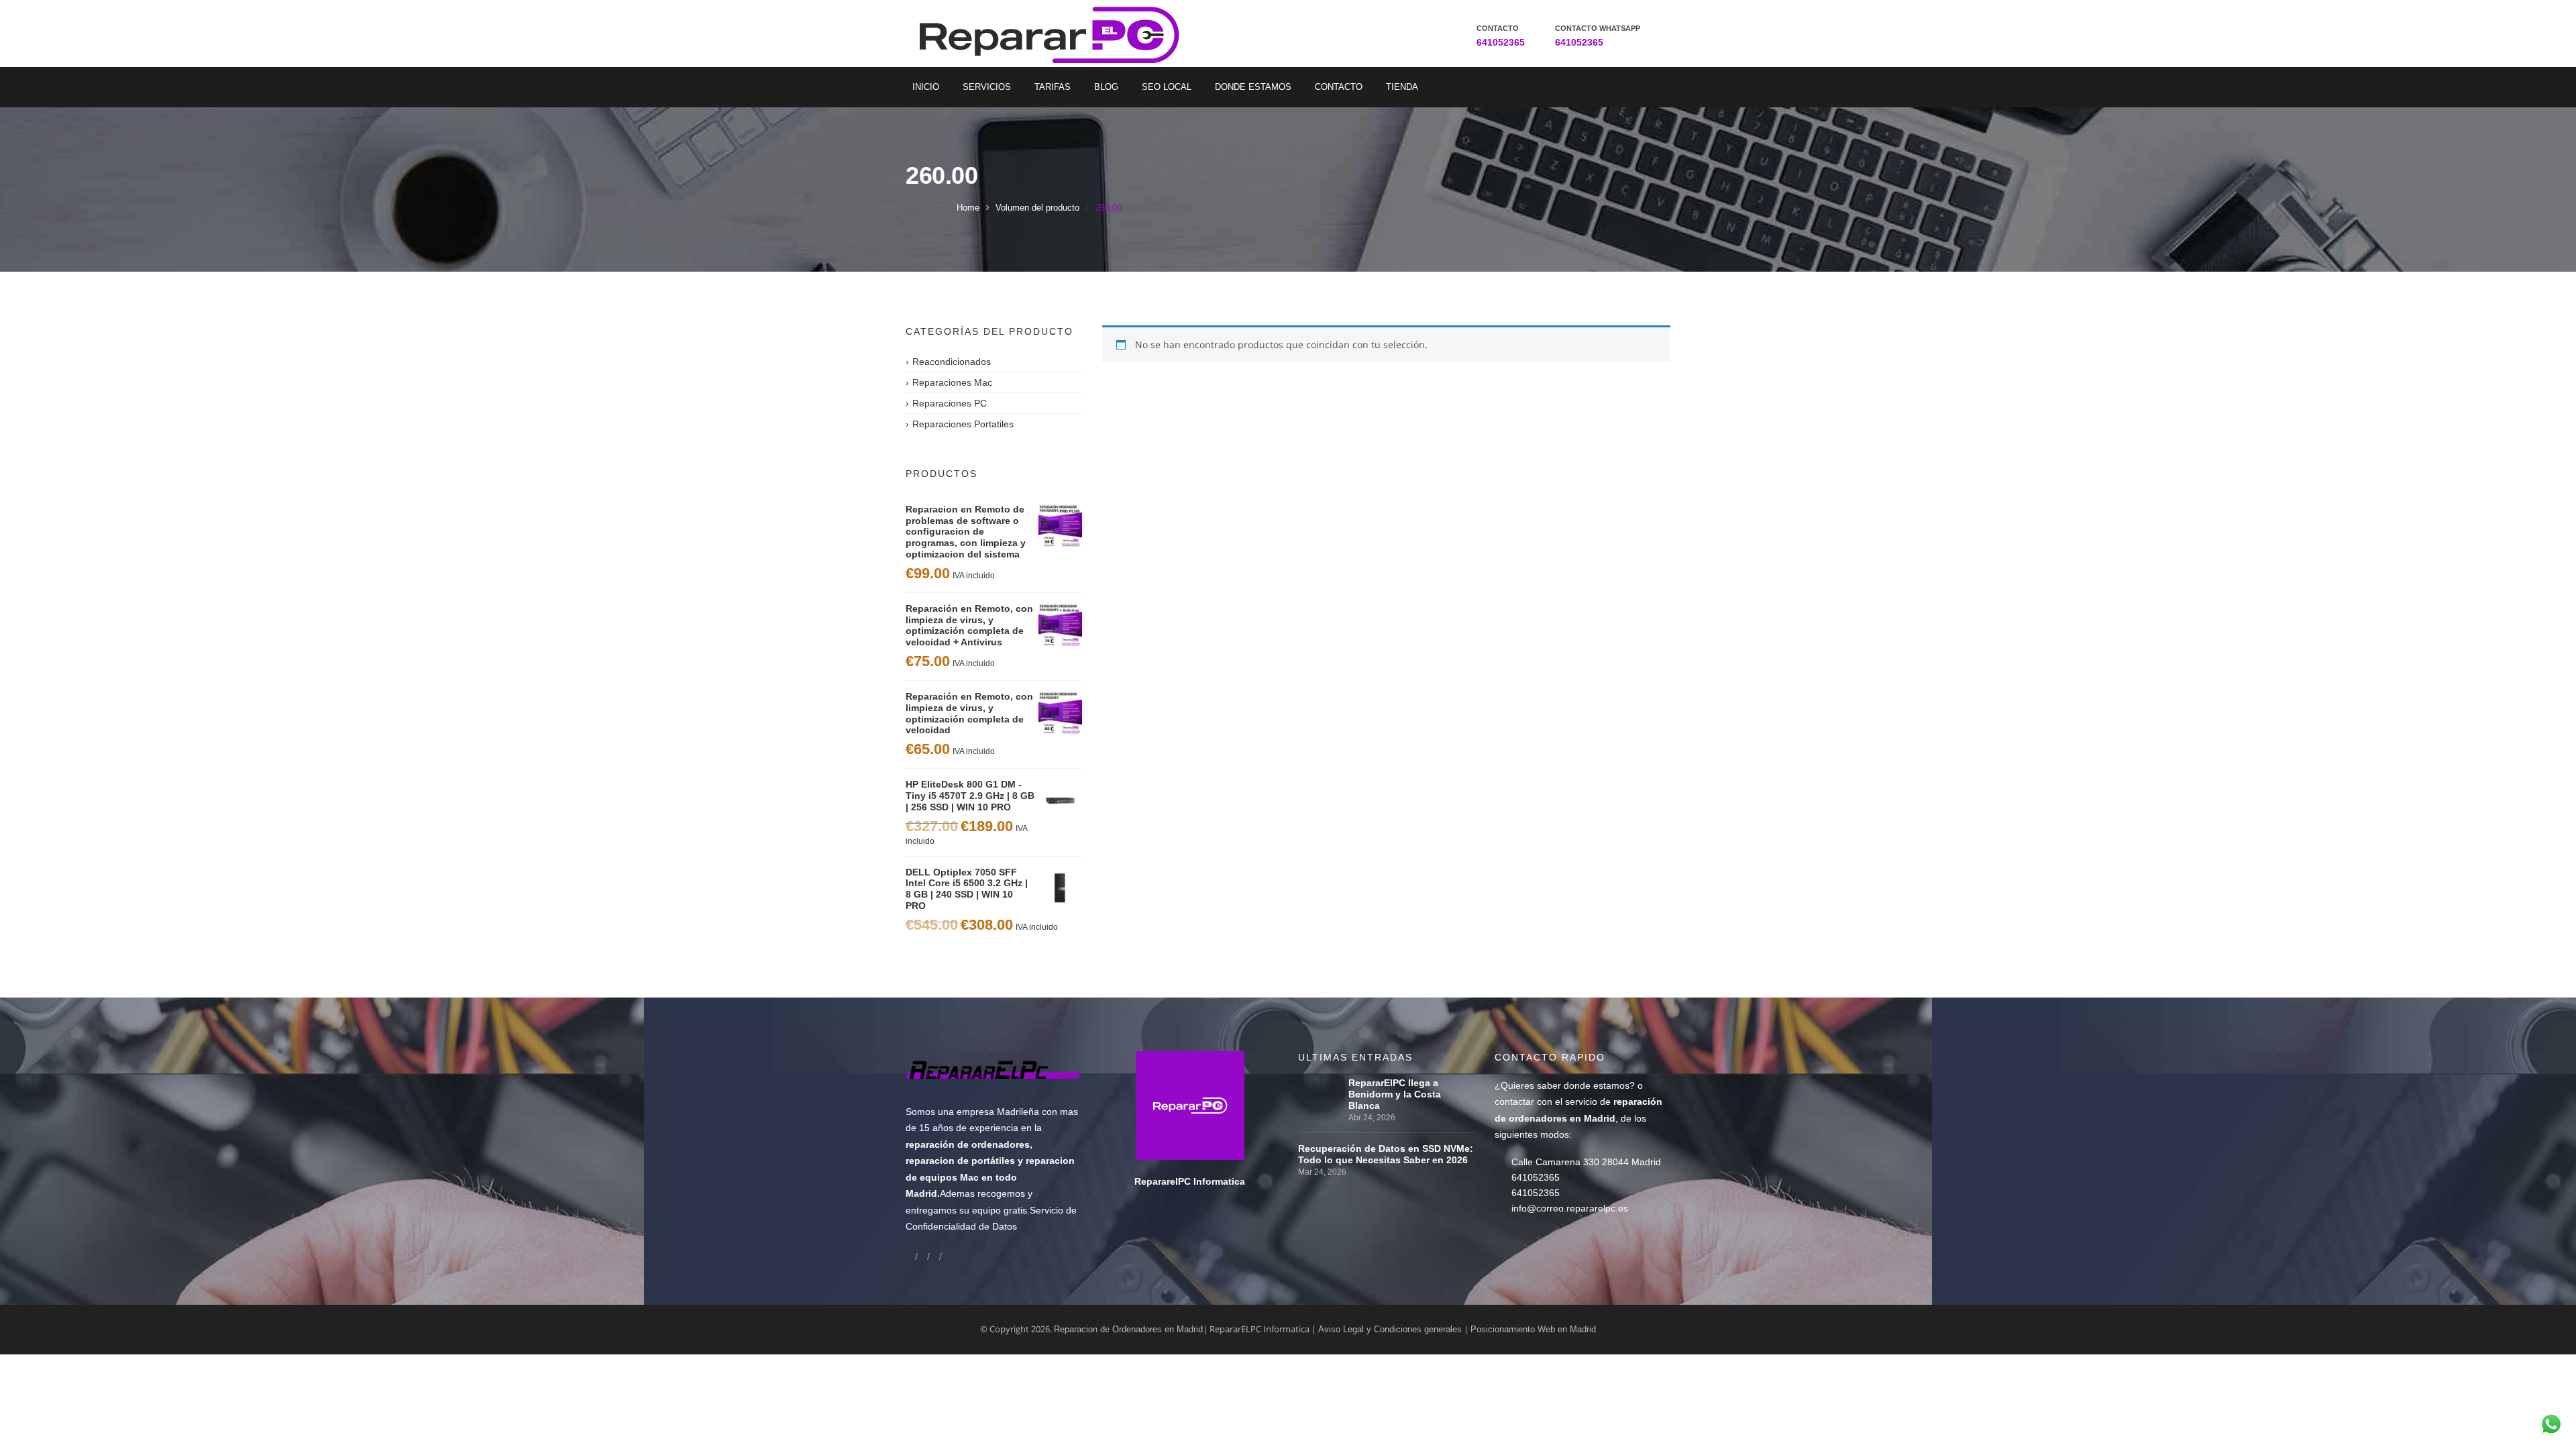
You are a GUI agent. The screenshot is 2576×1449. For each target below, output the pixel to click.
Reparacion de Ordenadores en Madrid (1128, 1329)
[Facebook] (910, 1256)
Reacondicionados (952, 362)
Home (968, 208)
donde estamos (1597, 1085)
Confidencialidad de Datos (961, 1226)
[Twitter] (934, 1256)
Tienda (1402, 87)
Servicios (987, 87)
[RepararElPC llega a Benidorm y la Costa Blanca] (1320, 1083)
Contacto (1339, 87)
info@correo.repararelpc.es (1570, 1208)
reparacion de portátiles (960, 1161)
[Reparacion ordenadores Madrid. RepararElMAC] (1055, 34)
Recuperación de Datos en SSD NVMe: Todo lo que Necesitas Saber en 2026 (1386, 1154)
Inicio (926, 87)
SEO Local (1167, 87)
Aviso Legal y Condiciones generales (1390, 1329)
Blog (1106, 87)
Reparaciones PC (950, 403)
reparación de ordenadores (968, 1144)
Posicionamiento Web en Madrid (1533, 1329)
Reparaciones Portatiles (963, 424)
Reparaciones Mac (952, 382)
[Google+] (922, 1256)
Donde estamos (1253, 87)
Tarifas (1053, 87)
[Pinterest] (947, 1256)
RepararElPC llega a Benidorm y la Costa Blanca (1395, 1094)
